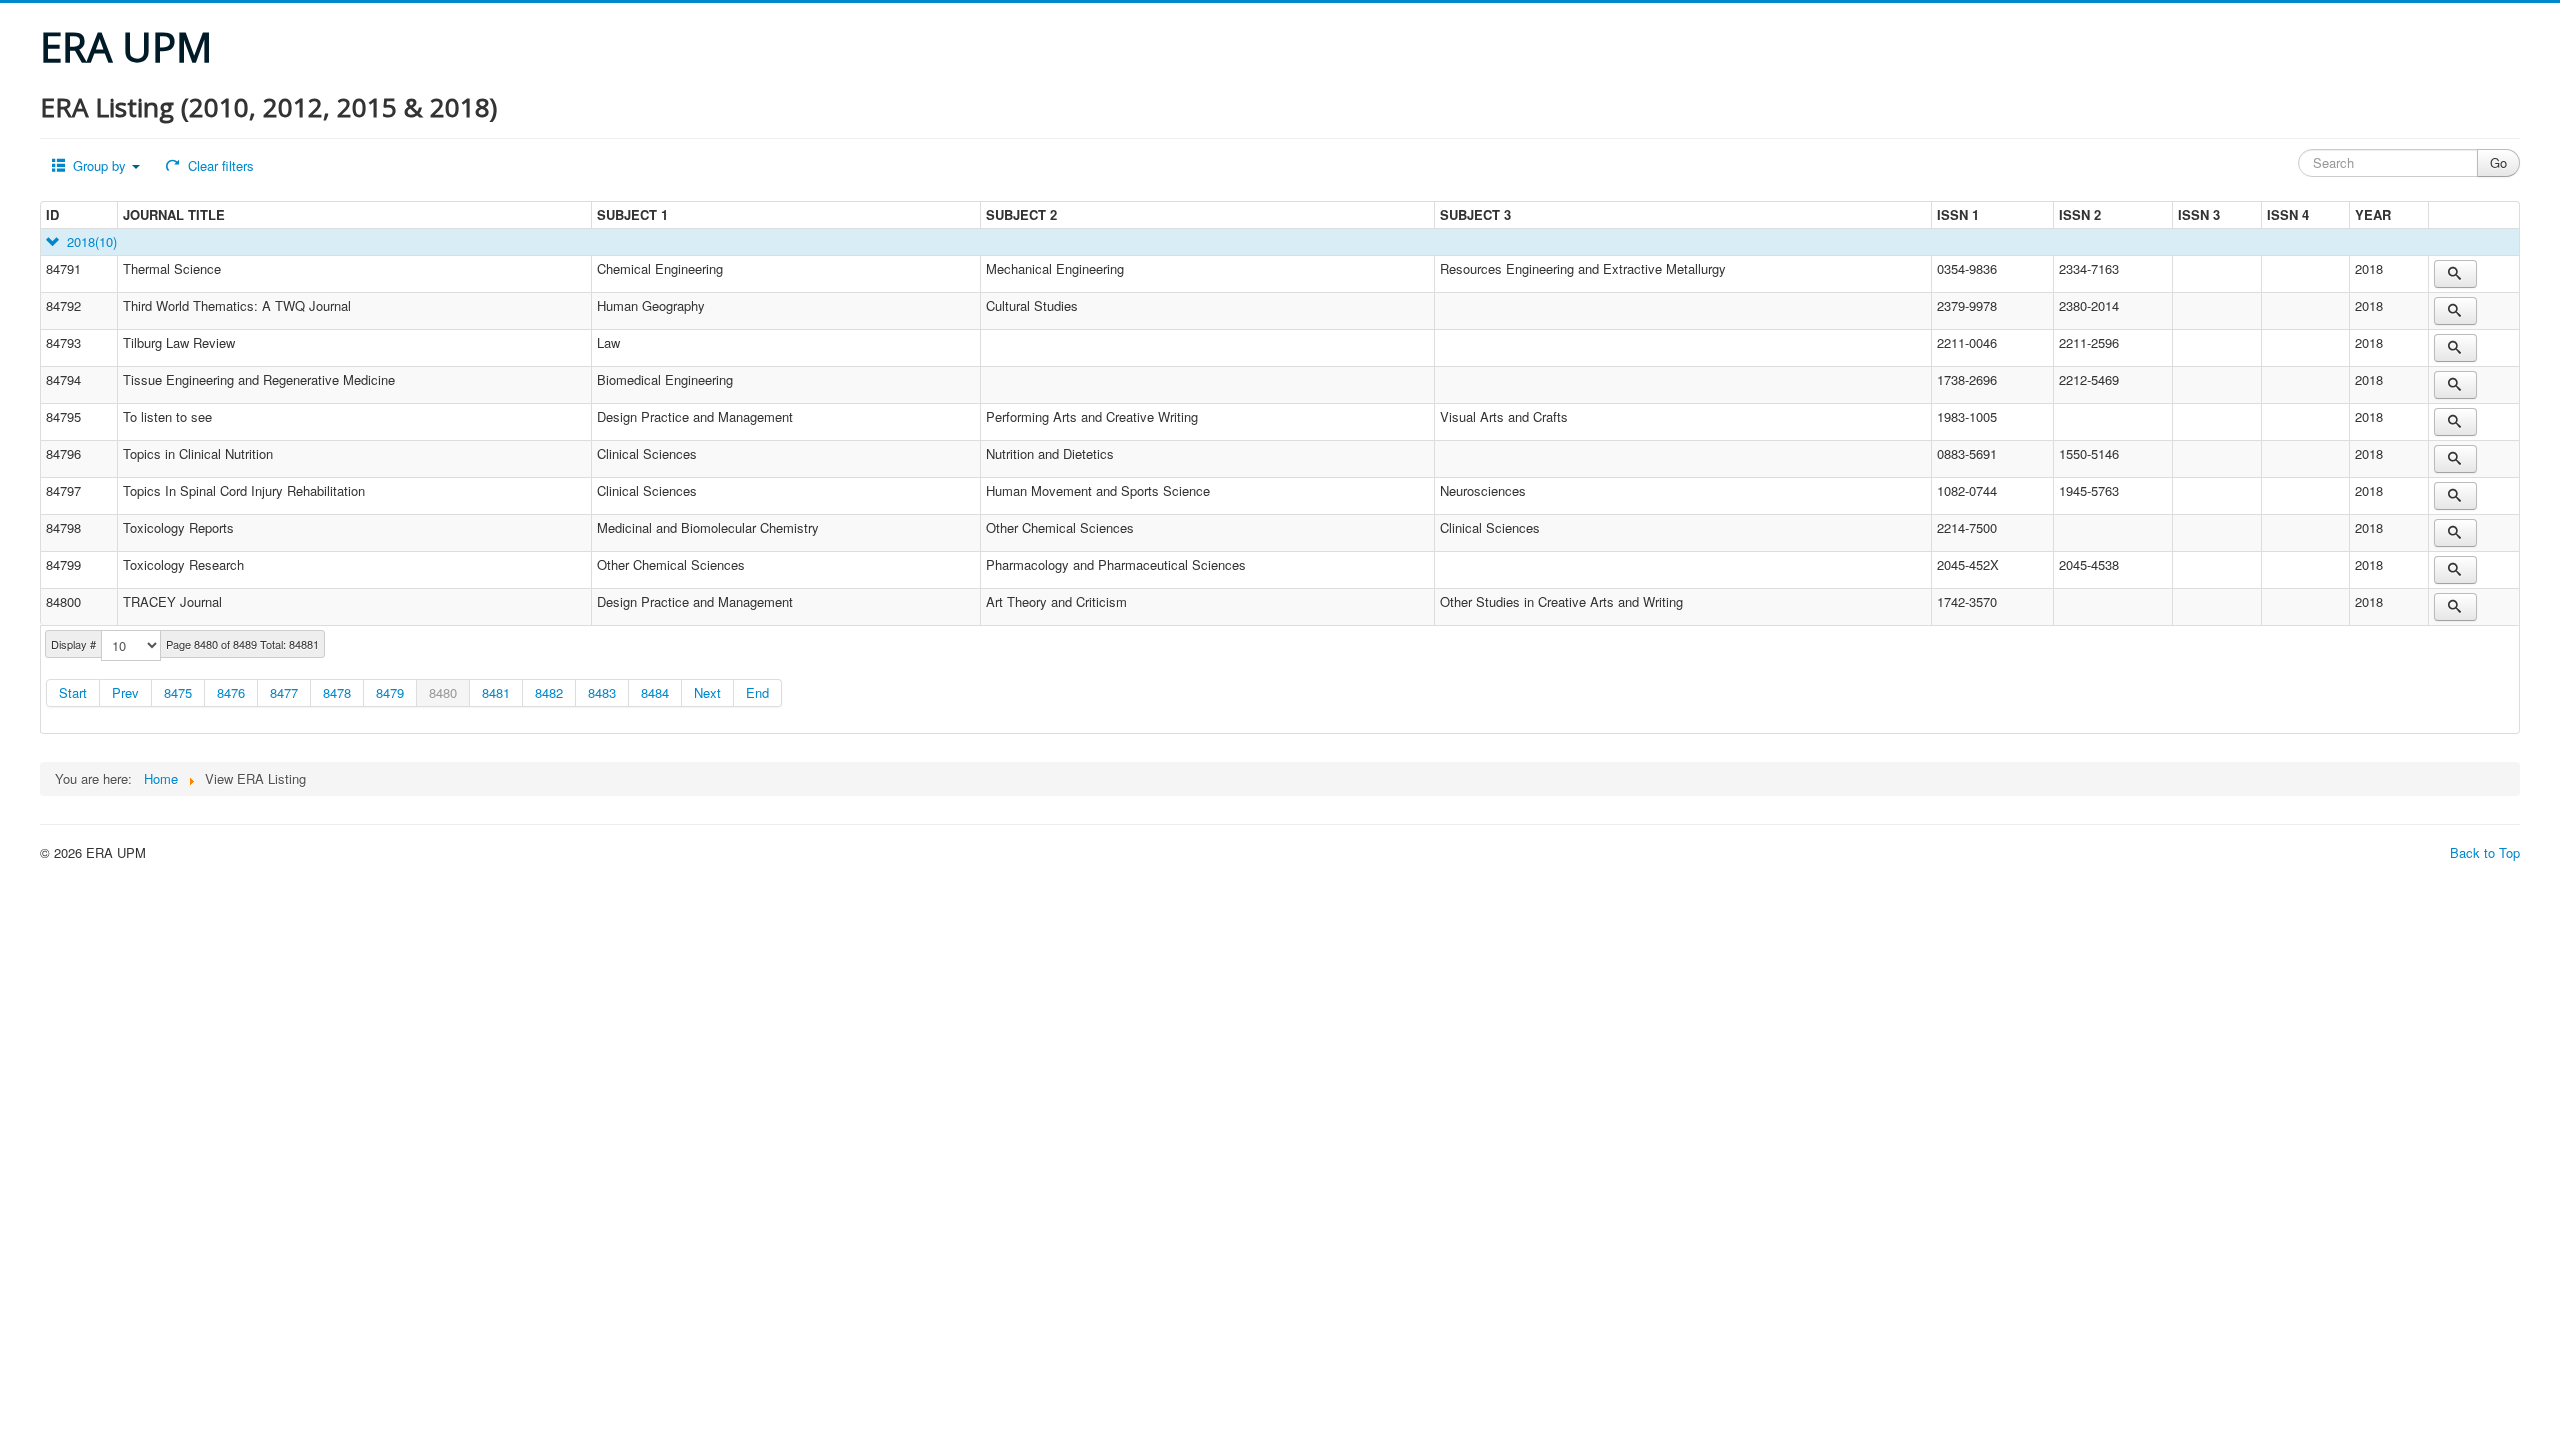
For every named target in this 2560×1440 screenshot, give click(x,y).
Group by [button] (99, 165)
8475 (178, 692)
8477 (284, 692)
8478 (337, 692)
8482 (549, 692)
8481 (496, 692)
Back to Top (2485, 852)
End (757, 692)
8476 (231, 692)
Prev (125, 692)
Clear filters (219, 165)
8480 (443, 692)
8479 (390, 692)
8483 (602, 692)
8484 (655, 692)
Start (73, 692)
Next (707, 692)
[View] (2455, 274)
